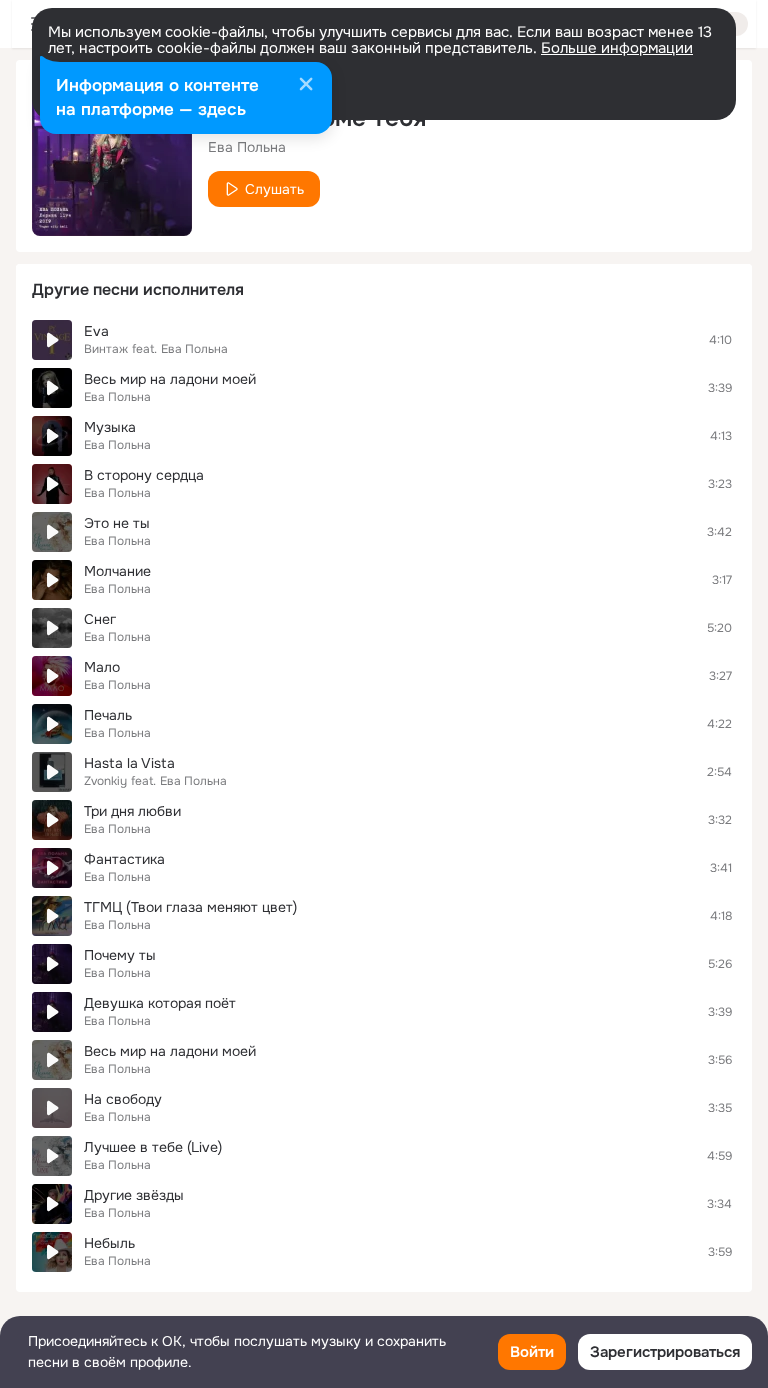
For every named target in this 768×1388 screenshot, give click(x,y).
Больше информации (617, 48)
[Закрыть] (306, 86)
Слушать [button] (274, 189)
